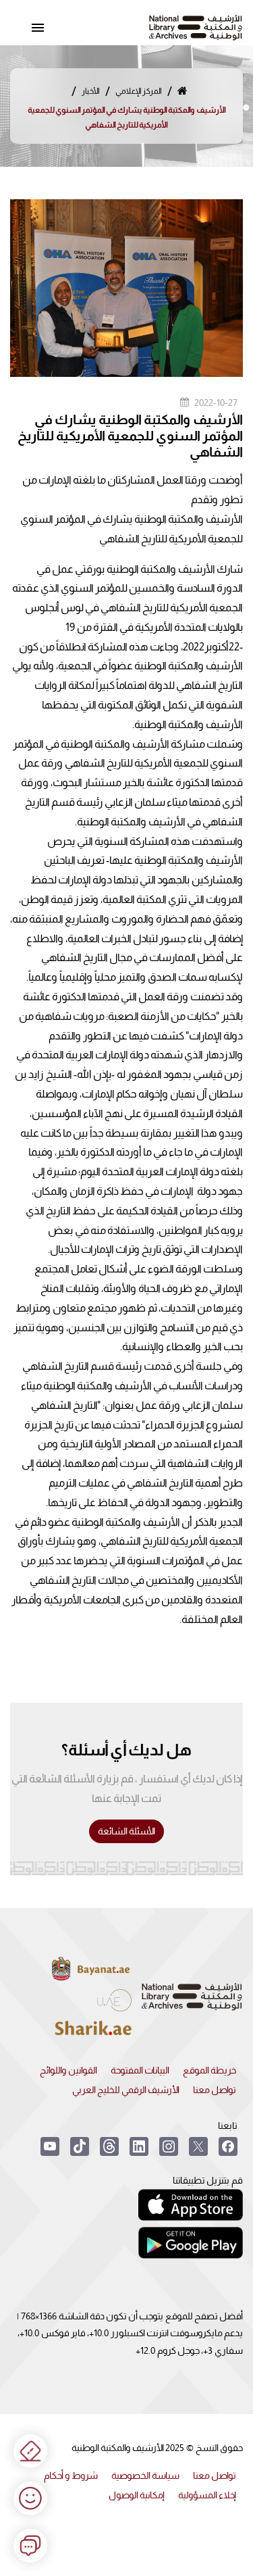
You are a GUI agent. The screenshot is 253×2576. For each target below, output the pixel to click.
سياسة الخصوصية (145, 2475)
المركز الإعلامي (139, 91)
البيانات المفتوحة (140, 2070)
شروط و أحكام (71, 2475)
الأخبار (91, 91)
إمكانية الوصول (137, 2495)
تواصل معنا (215, 2090)
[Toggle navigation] (38, 28)
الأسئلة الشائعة (126, 1831)
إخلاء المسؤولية (207, 2495)
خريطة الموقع (209, 2070)
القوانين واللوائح (68, 2070)
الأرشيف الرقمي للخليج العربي (126, 2090)
